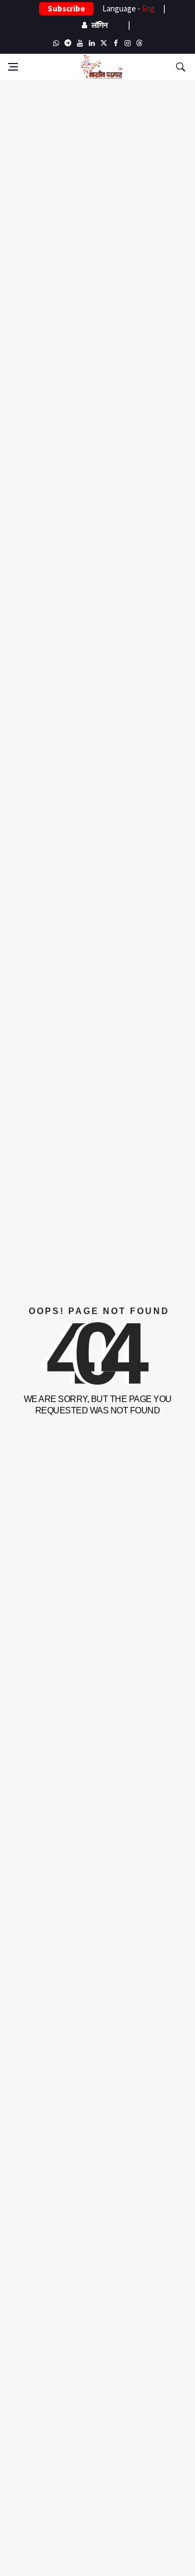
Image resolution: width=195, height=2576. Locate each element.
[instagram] (127, 43)
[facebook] (115, 43)
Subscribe (66, 8)
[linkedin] (92, 43)
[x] (103, 43)
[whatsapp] (56, 43)
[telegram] (68, 43)
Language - (129, 8)
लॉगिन (100, 25)
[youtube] (80, 43)
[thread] (139, 43)
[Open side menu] (13, 67)
